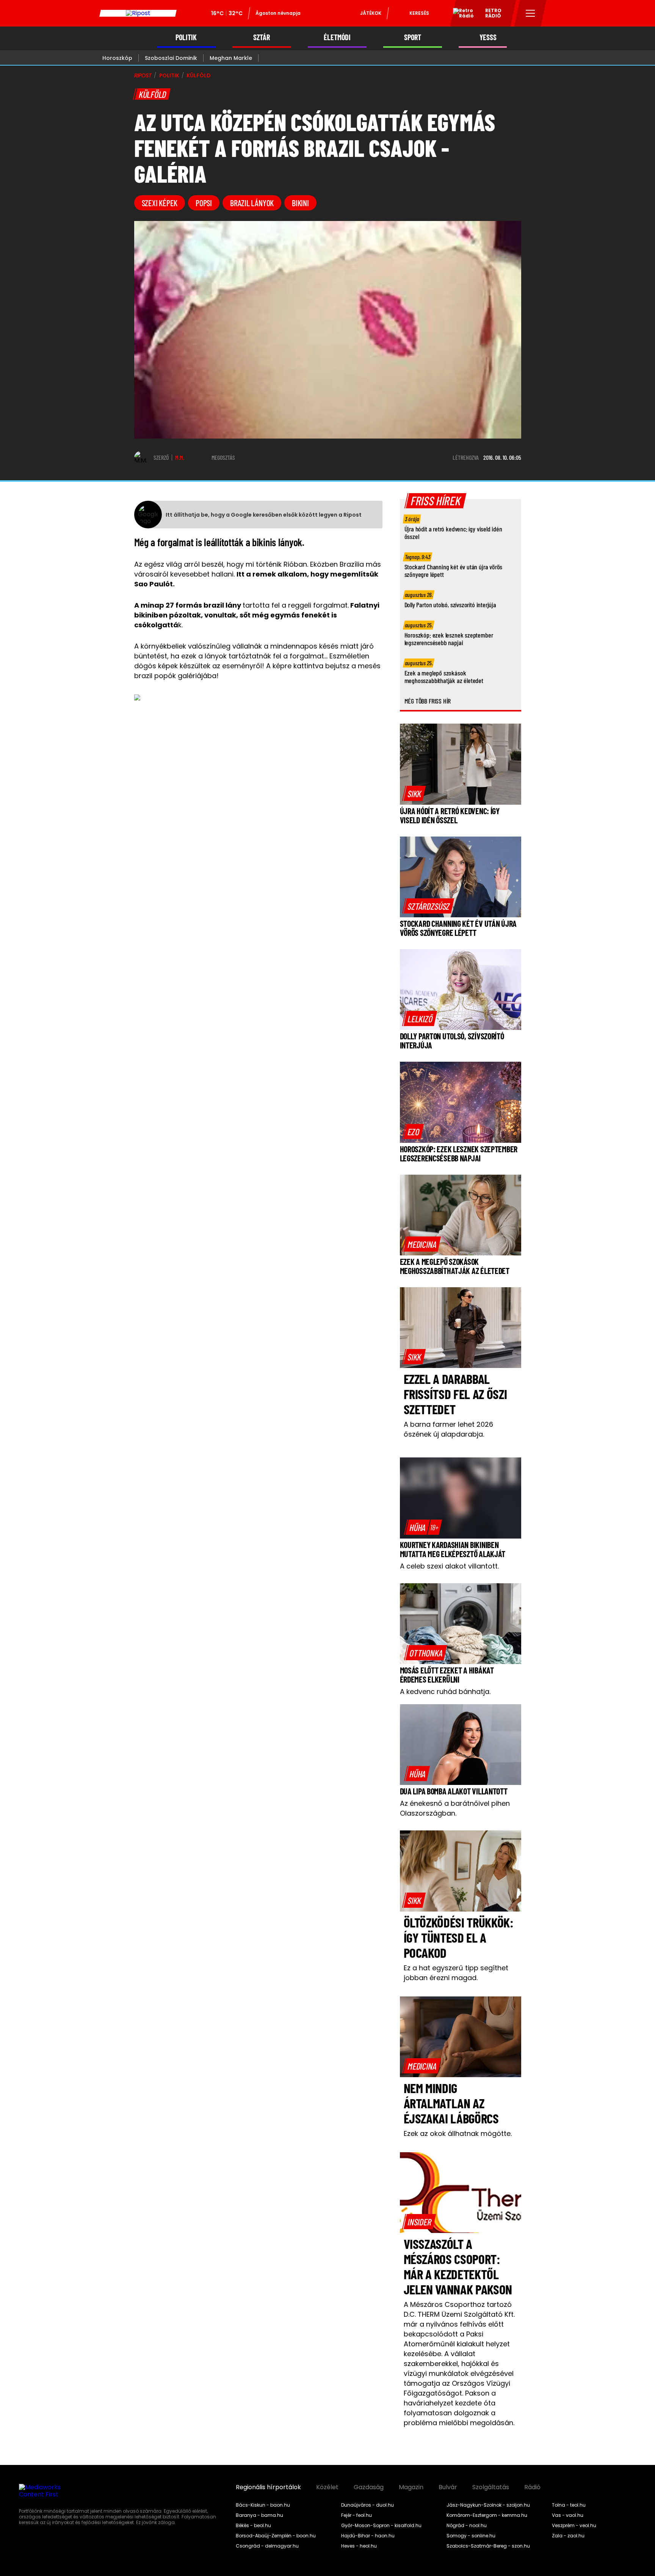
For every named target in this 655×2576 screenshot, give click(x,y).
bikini (300, 203)
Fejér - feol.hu (356, 2515)
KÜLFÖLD (198, 75)
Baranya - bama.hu (259, 2515)
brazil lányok (252, 203)
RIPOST (143, 75)
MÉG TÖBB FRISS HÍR (428, 701)
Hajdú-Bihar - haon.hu (368, 2536)
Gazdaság (369, 2487)
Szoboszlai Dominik (171, 58)
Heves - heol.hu (359, 2546)
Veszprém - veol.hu (574, 2526)
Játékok (371, 13)
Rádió (532, 2487)
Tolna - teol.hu (569, 2505)
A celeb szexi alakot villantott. (449, 1566)
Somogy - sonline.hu (471, 2536)
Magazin (411, 2487)
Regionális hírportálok (268, 2487)
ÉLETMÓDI (337, 37)
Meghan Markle (231, 58)
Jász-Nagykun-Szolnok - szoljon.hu (488, 2505)
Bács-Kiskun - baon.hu (263, 2505)
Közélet (327, 2487)
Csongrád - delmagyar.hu (267, 2546)
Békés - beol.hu (253, 2526)
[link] (414, 793)
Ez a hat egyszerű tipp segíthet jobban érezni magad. (456, 1973)
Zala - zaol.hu (568, 2536)
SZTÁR (262, 37)
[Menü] (530, 13)
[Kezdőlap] (138, 13)
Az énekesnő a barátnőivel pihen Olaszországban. (455, 1808)
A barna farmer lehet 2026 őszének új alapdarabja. (448, 1429)
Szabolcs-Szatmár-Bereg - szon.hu (488, 2546)
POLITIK (186, 37)
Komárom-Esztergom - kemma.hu (487, 2515)
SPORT (413, 37)
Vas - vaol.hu (568, 2515)
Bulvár (448, 2487)
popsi (204, 203)
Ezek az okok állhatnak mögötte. (458, 2133)
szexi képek (160, 203)
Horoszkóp (117, 58)
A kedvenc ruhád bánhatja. (445, 1691)
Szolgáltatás (491, 2487)
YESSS (488, 37)
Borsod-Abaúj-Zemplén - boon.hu (276, 2536)
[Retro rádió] (461, 14)
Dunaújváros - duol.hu (367, 2505)
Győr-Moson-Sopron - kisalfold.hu (381, 2526)
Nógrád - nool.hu (467, 2526)
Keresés (419, 13)
